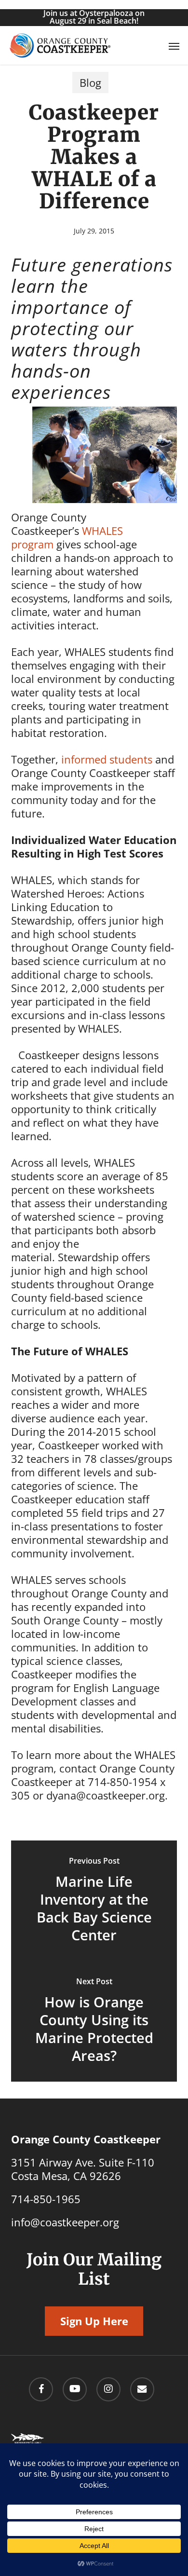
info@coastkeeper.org (65, 2222)
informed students (107, 759)
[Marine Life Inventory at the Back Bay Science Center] (94, 1901)
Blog (90, 82)
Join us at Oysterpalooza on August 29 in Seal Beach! (94, 17)
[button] (174, 46)
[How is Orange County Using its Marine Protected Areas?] (94, 2021)
